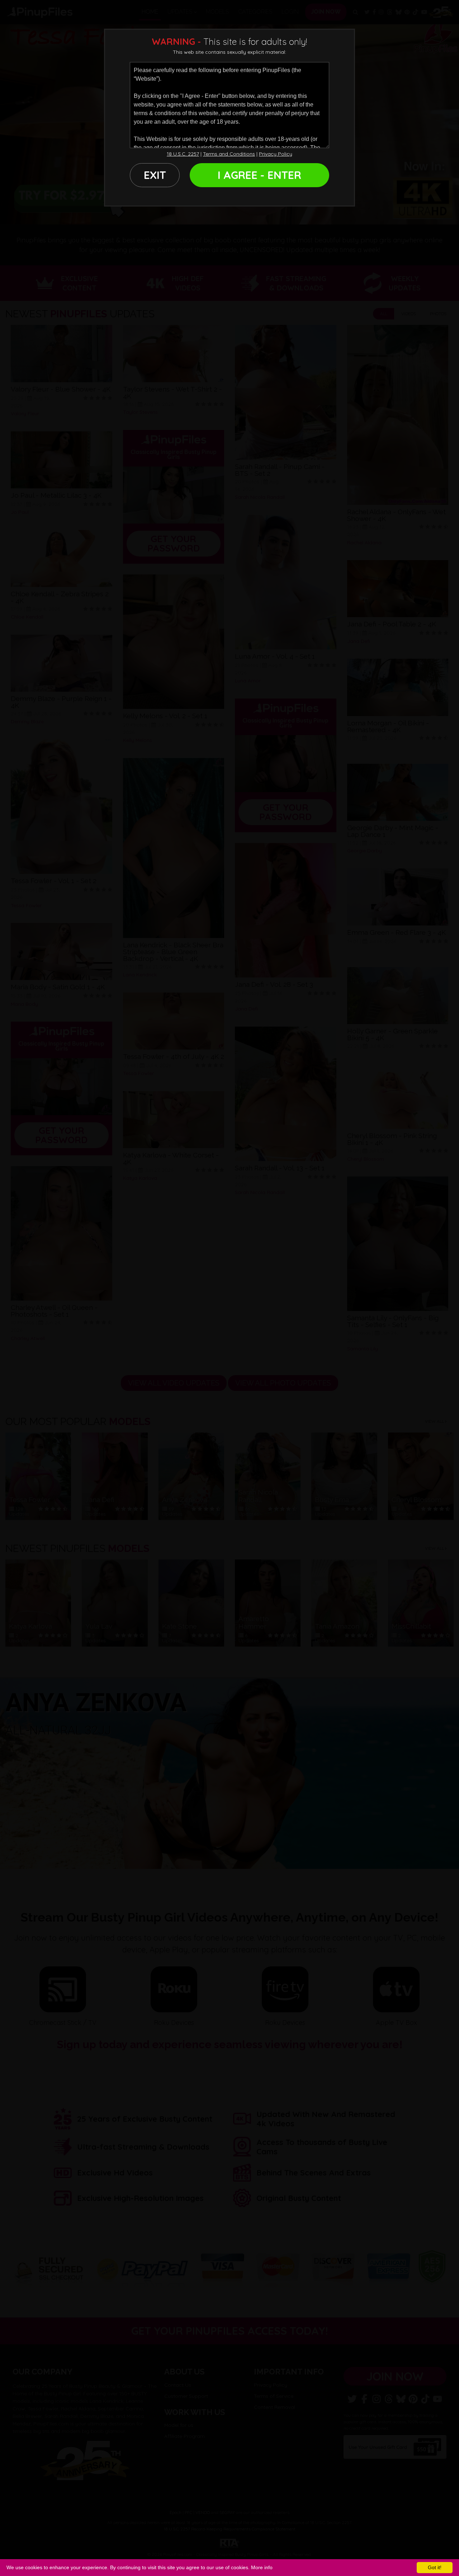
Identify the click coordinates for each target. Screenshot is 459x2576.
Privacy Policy (276, 154)
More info (262, 2567)
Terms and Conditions (229, 154)
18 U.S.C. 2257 (183, 154)
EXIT (155, 175)
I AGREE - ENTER (259, 175)
